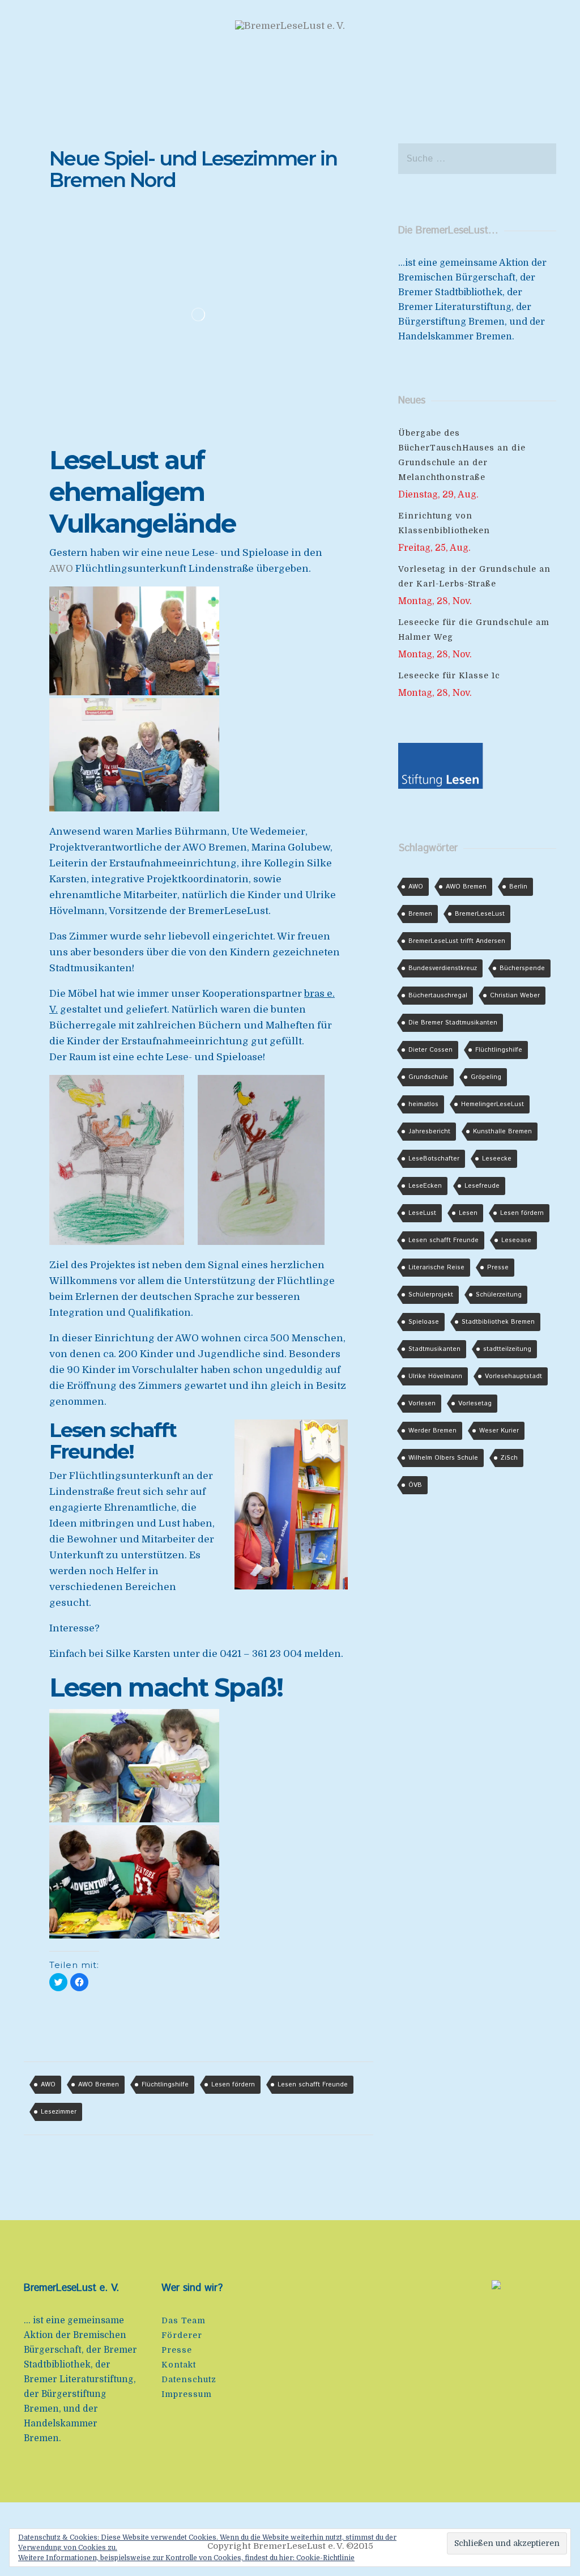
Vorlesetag (475, 1404)
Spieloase (424, 1322)
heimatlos (423, 1104)
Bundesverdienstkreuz (443, 968)
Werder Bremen (432, 1431)
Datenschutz (189, 2379)
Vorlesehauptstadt (513, 1376)
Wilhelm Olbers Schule (443, 1458)
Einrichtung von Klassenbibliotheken (444, 523)
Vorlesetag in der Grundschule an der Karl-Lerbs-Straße (474, 576)
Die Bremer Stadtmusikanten (453, 1023)
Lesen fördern (233, 2085)
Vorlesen (422, 1404)
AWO (61, 569)
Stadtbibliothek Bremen (498, 1322)
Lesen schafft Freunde (313, 2085)
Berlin (518, 887)
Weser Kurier (499, 1431)
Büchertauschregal (438, 996)
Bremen (420, 914)
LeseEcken (425, 1186)
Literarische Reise (436, 1268)
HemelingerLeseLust (492, 1104)
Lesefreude (482, 1186)
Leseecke (497, 1159)
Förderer (182, 2335)
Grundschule (428, 1077)
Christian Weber (515, 996)
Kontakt (179, 2365)
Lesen (468, 1213)
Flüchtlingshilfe (165, 2085)
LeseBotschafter (434, 1159)
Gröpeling (486, 1077)
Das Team (184, 2320)
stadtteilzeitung (507, 1349)
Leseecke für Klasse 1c (449, 675)
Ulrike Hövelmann (435, 1376)
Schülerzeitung (499, 1295)
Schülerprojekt (431, 1295)
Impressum (187, 2394)
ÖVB (415, 1485)
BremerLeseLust (480, 914)
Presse (498, 1268)
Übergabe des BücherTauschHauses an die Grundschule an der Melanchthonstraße (462, 455)
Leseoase (516, 1240)
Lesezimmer (59, 2112)
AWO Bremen (99, 2085)
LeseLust (422, 1213)
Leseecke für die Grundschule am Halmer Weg (474, 630)
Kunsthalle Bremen (502, 1132)
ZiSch (509, 1458)
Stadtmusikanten (434, 1349)
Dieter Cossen (430, 1050)
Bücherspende (522, 968)
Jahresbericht (429, 1132)
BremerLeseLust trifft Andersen (457, 941)
